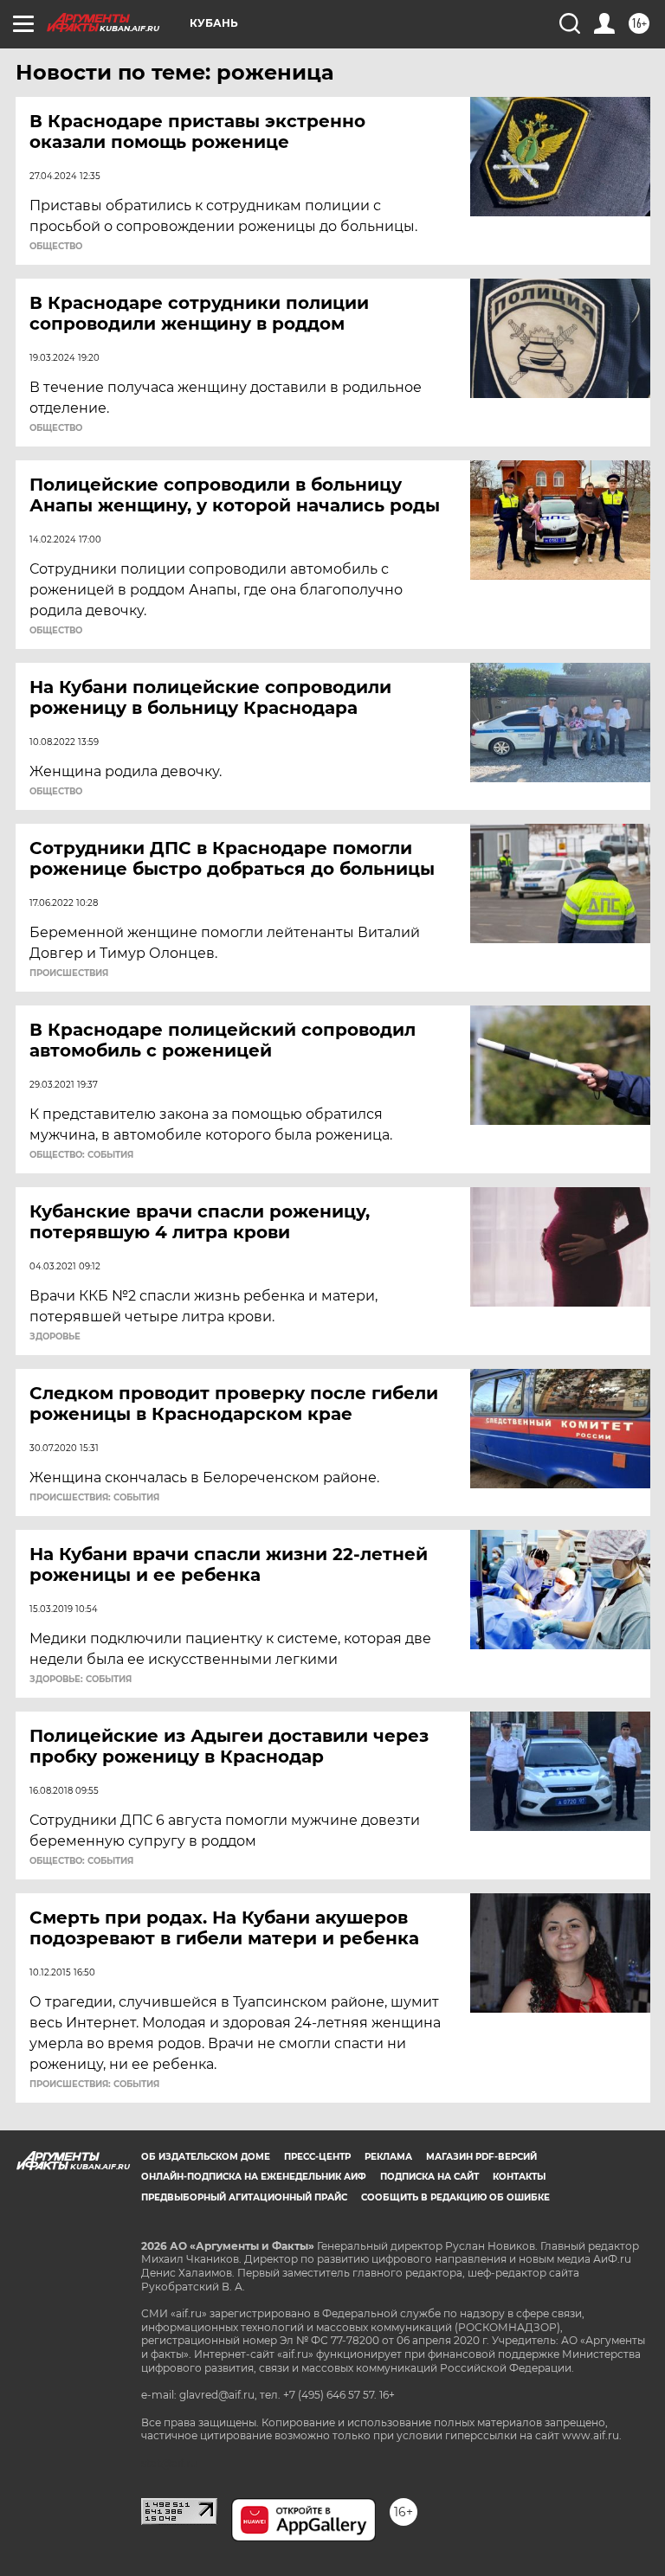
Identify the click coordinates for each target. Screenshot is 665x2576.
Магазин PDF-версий (481, 2157)
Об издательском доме (206, 2157)
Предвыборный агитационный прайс (244, 2197)
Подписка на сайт (429, 2177)
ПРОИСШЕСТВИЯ (69, 973)
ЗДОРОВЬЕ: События (81, 1680)
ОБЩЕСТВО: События (81, 1155)
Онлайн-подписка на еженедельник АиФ (254, 2177)
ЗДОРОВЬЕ (55, 1337)
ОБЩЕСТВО (56, 247)
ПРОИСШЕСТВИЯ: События (94, 1498)
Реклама (388, 2157)
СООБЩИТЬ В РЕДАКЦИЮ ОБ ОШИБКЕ (455, 2197)
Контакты (519, 2177)
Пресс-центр (317, 2157)
